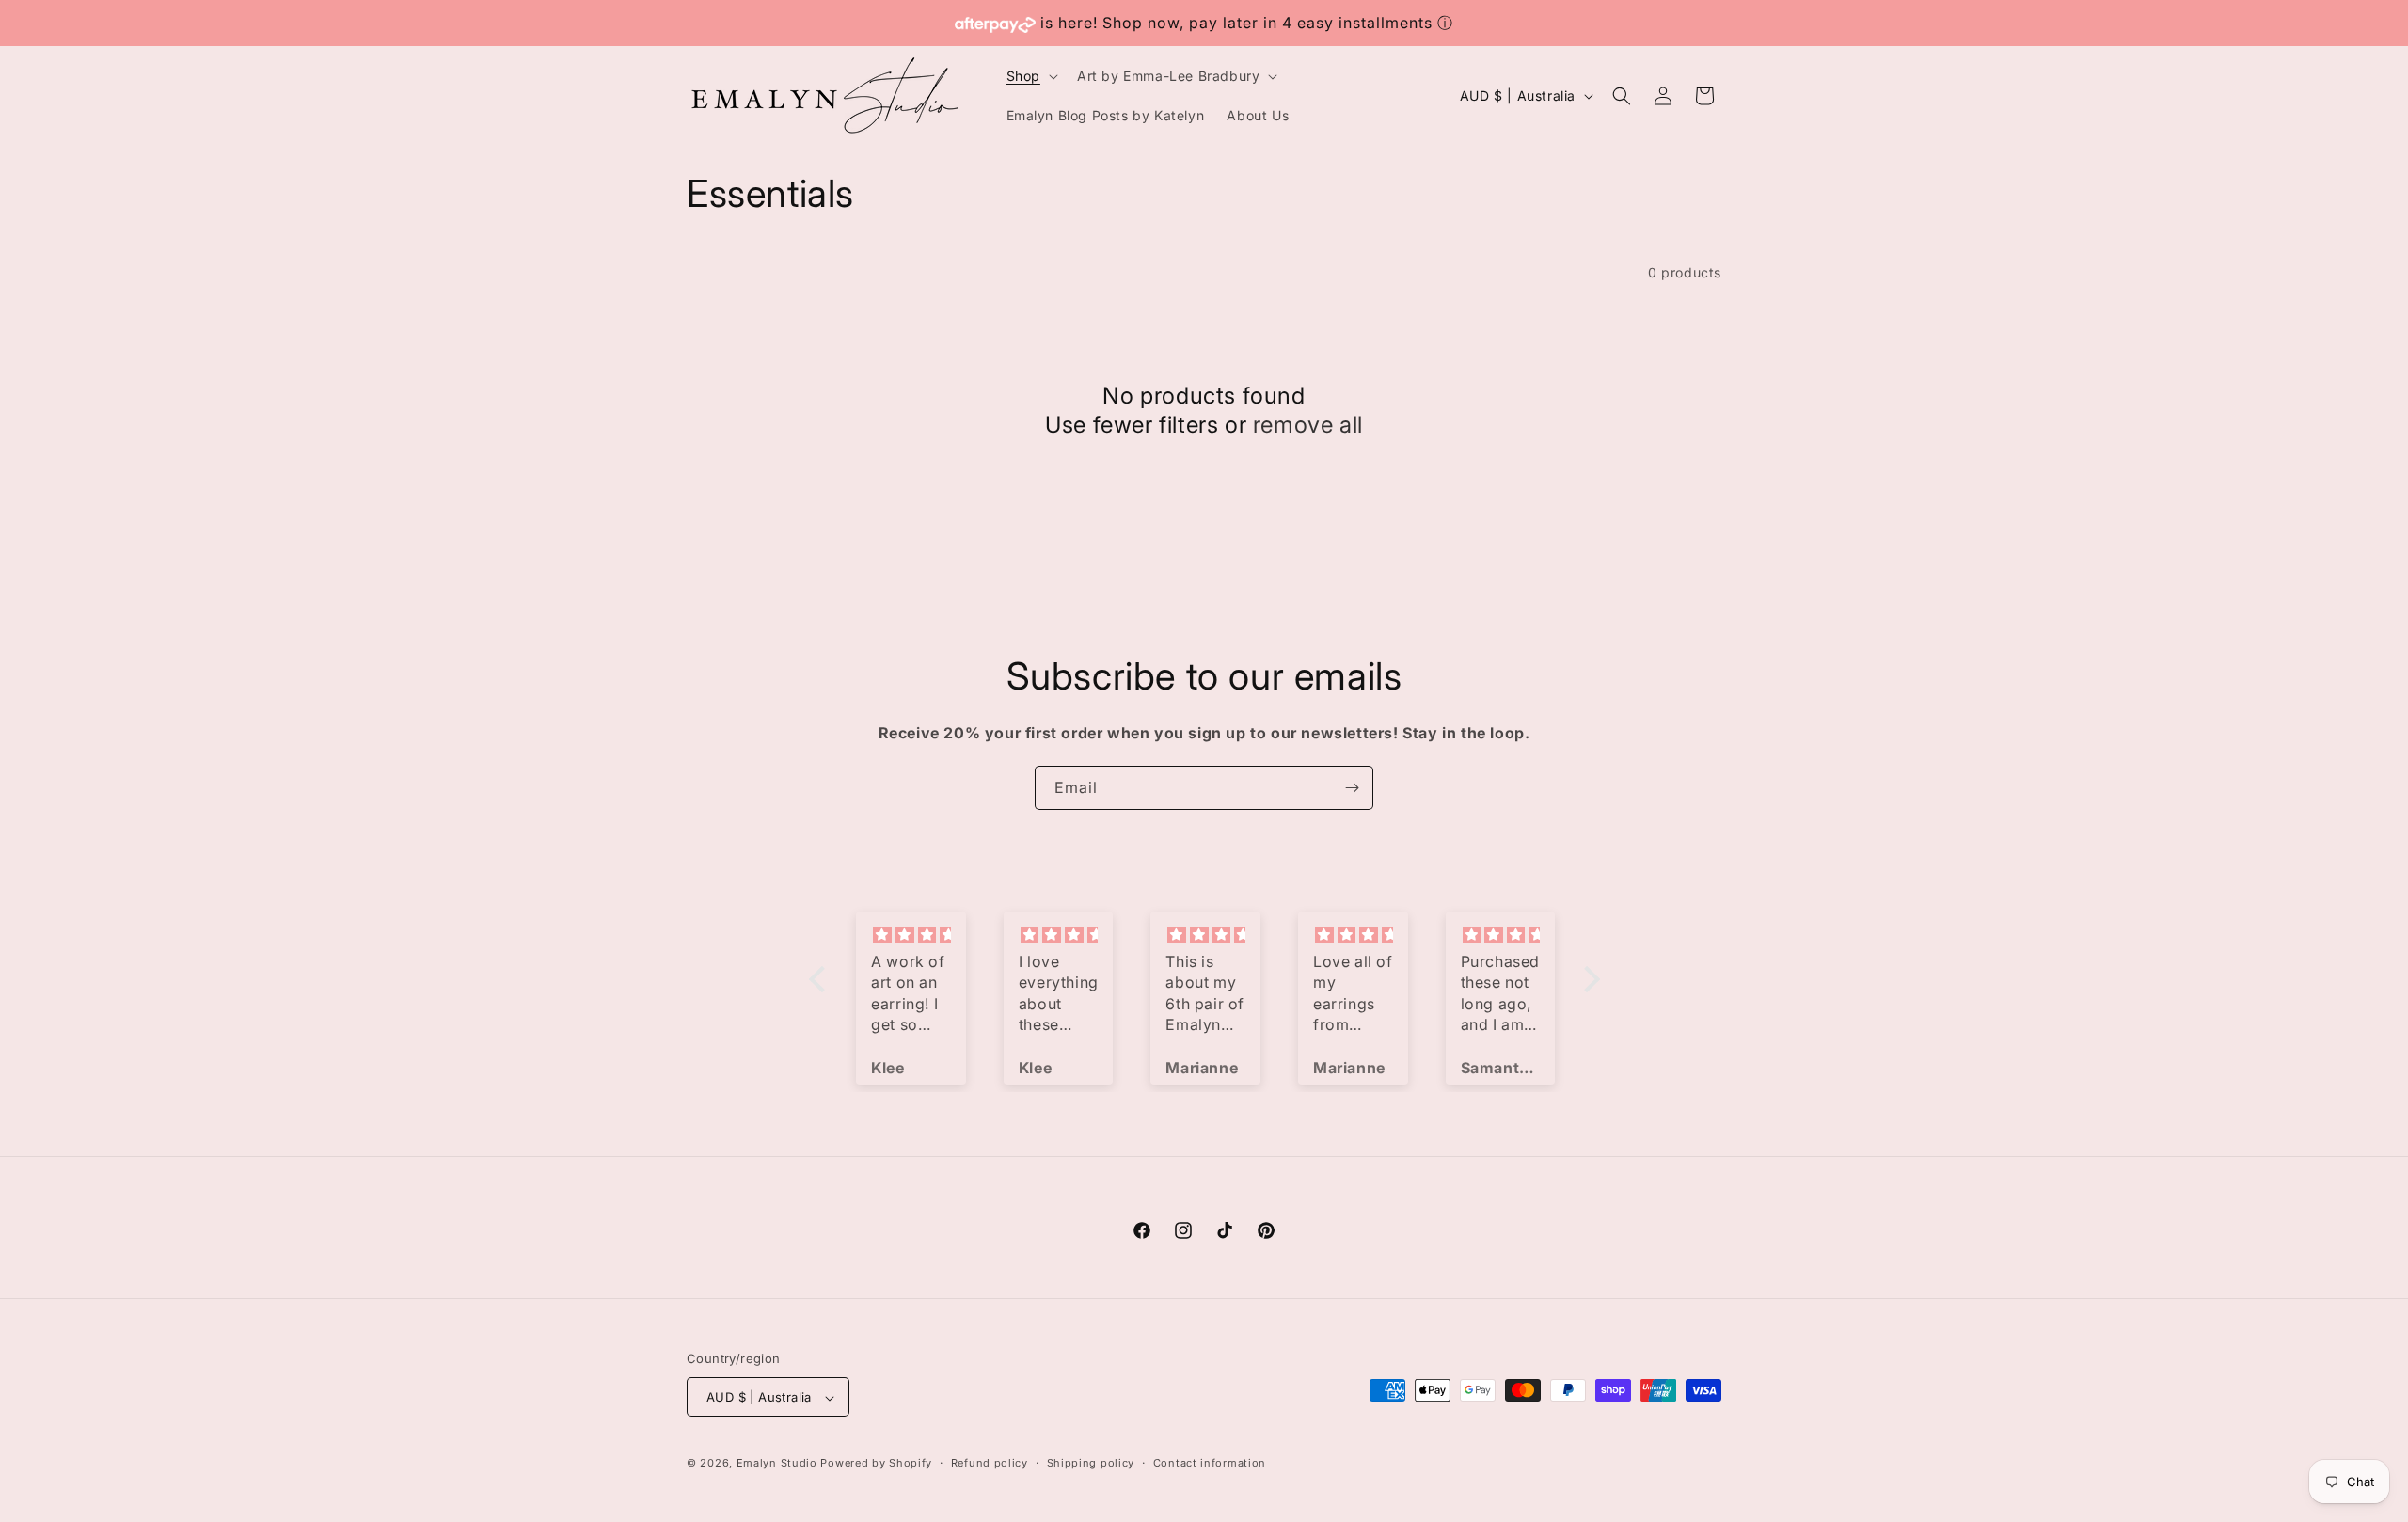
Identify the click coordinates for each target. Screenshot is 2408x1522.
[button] (1030, 76)
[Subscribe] (1352, 788)
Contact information (1210, 1463)
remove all (1308, 425)
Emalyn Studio (777, 1464)
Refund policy (990, 1463)
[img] (911, 935)
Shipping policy (1091, 1463)
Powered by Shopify (876, 1464)
